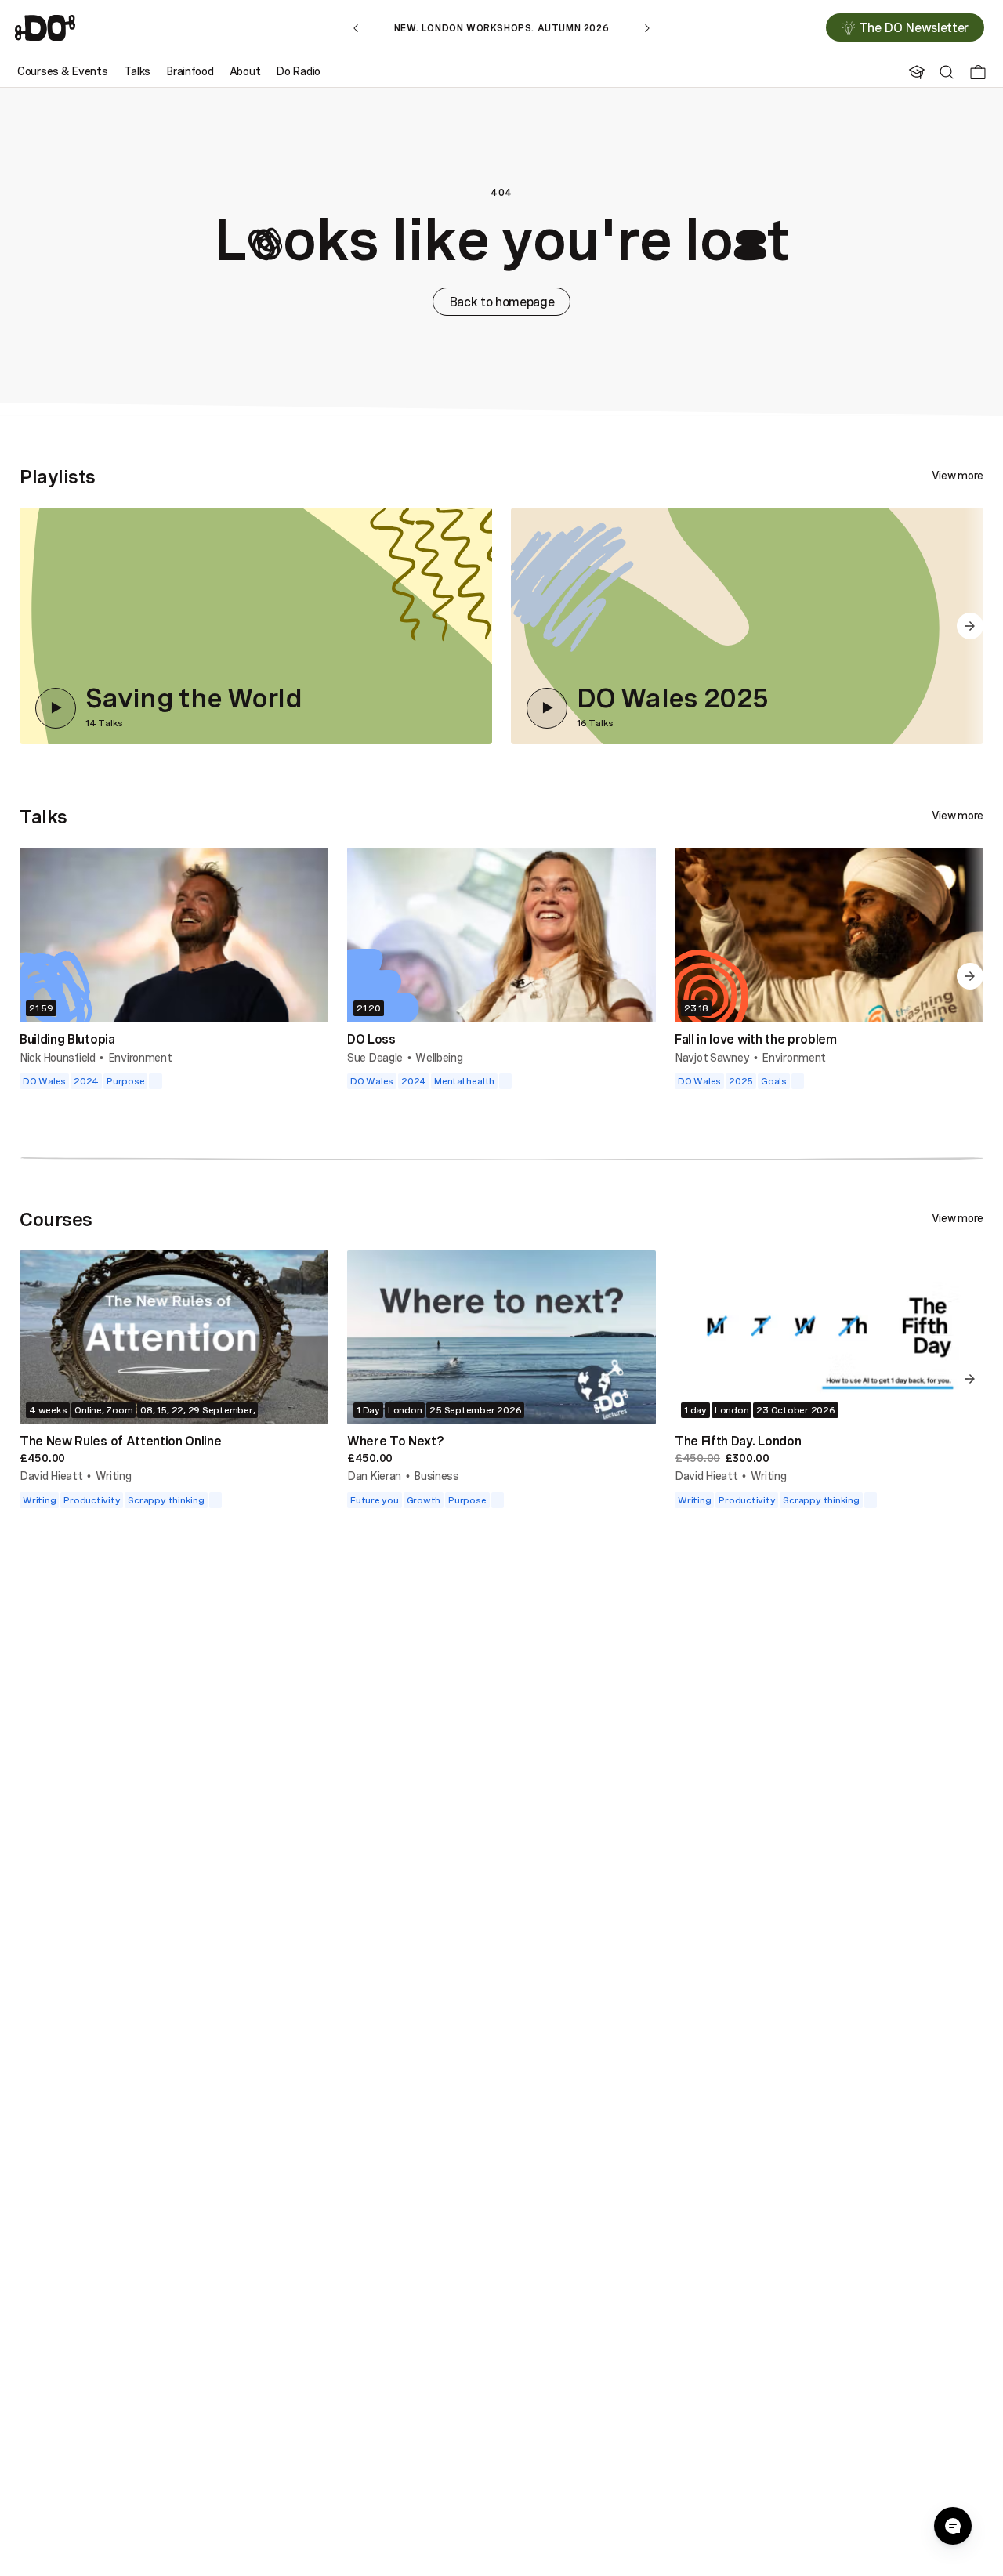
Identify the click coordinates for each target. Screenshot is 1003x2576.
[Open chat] (953, 2526)
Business (436, 1476)
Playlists (58, 476)
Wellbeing (439, 1057)
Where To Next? (396, 1441)
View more (958, 476)
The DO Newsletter (914, 28)
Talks (43, 816)
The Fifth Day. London (738, 1441)
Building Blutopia (67, 1039)
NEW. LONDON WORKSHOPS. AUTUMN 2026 (501, 28)
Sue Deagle (375, 1057)
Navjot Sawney (712, 1057)
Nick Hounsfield (58, 1057)
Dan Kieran (374, 1476)
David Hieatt (51, 1476)
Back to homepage (502, 302)
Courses (56, 1219)
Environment (140, 1057)
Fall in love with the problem (756, 1039)
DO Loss (371, 1039)
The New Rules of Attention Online (120, 1441)
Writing (114, 1476)
